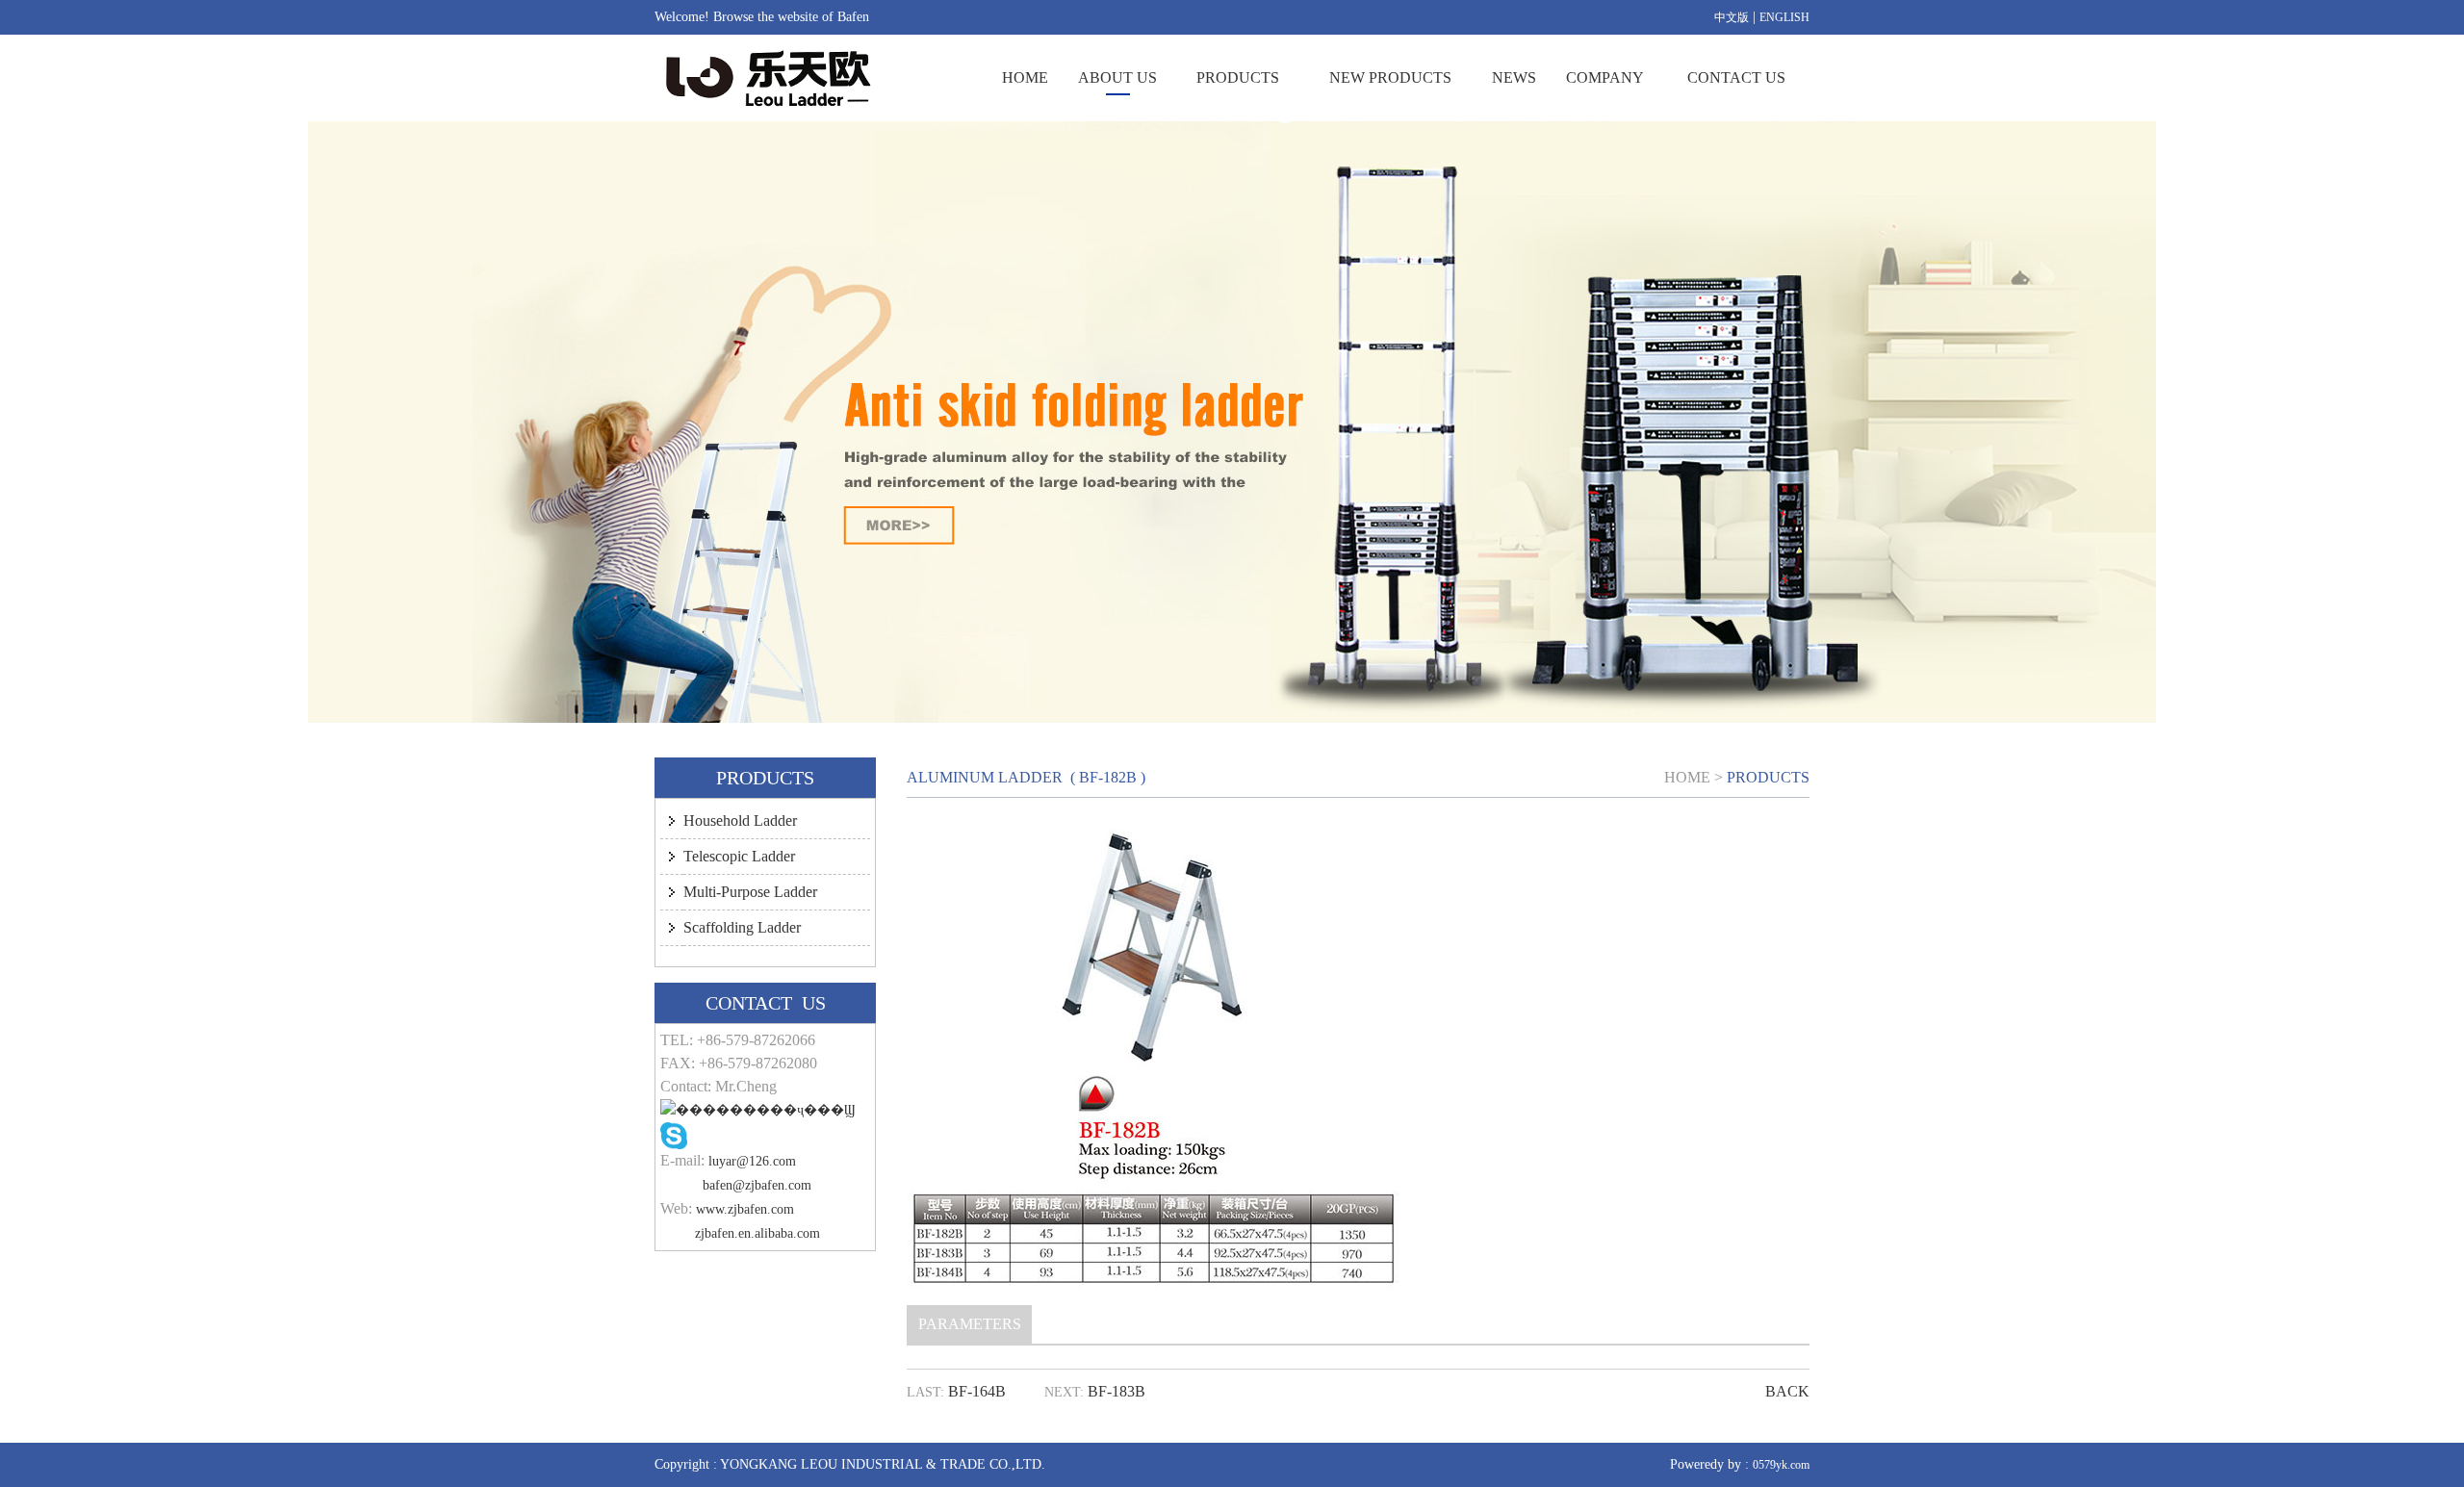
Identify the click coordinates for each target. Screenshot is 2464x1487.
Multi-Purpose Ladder (750, 892)
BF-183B (1116, 1391)
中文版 (1732, 17)
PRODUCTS (1238, 77)
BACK (1787, 1391)
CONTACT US (1736, 77)
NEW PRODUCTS (1390, 77)
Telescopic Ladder (739, 856)
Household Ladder (740, 820)
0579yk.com (1781, 1465)
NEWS (1514, 77)
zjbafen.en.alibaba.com (757, 1233)
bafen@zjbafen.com (757, 1185)
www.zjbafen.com (745, 1209)
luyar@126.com (752, 1161)
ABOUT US (1117, 77)
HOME (1025, 77)
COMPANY (1605, 77)
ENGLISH (1784, 17)
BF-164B (977, 1391)
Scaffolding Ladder (742, 927)
